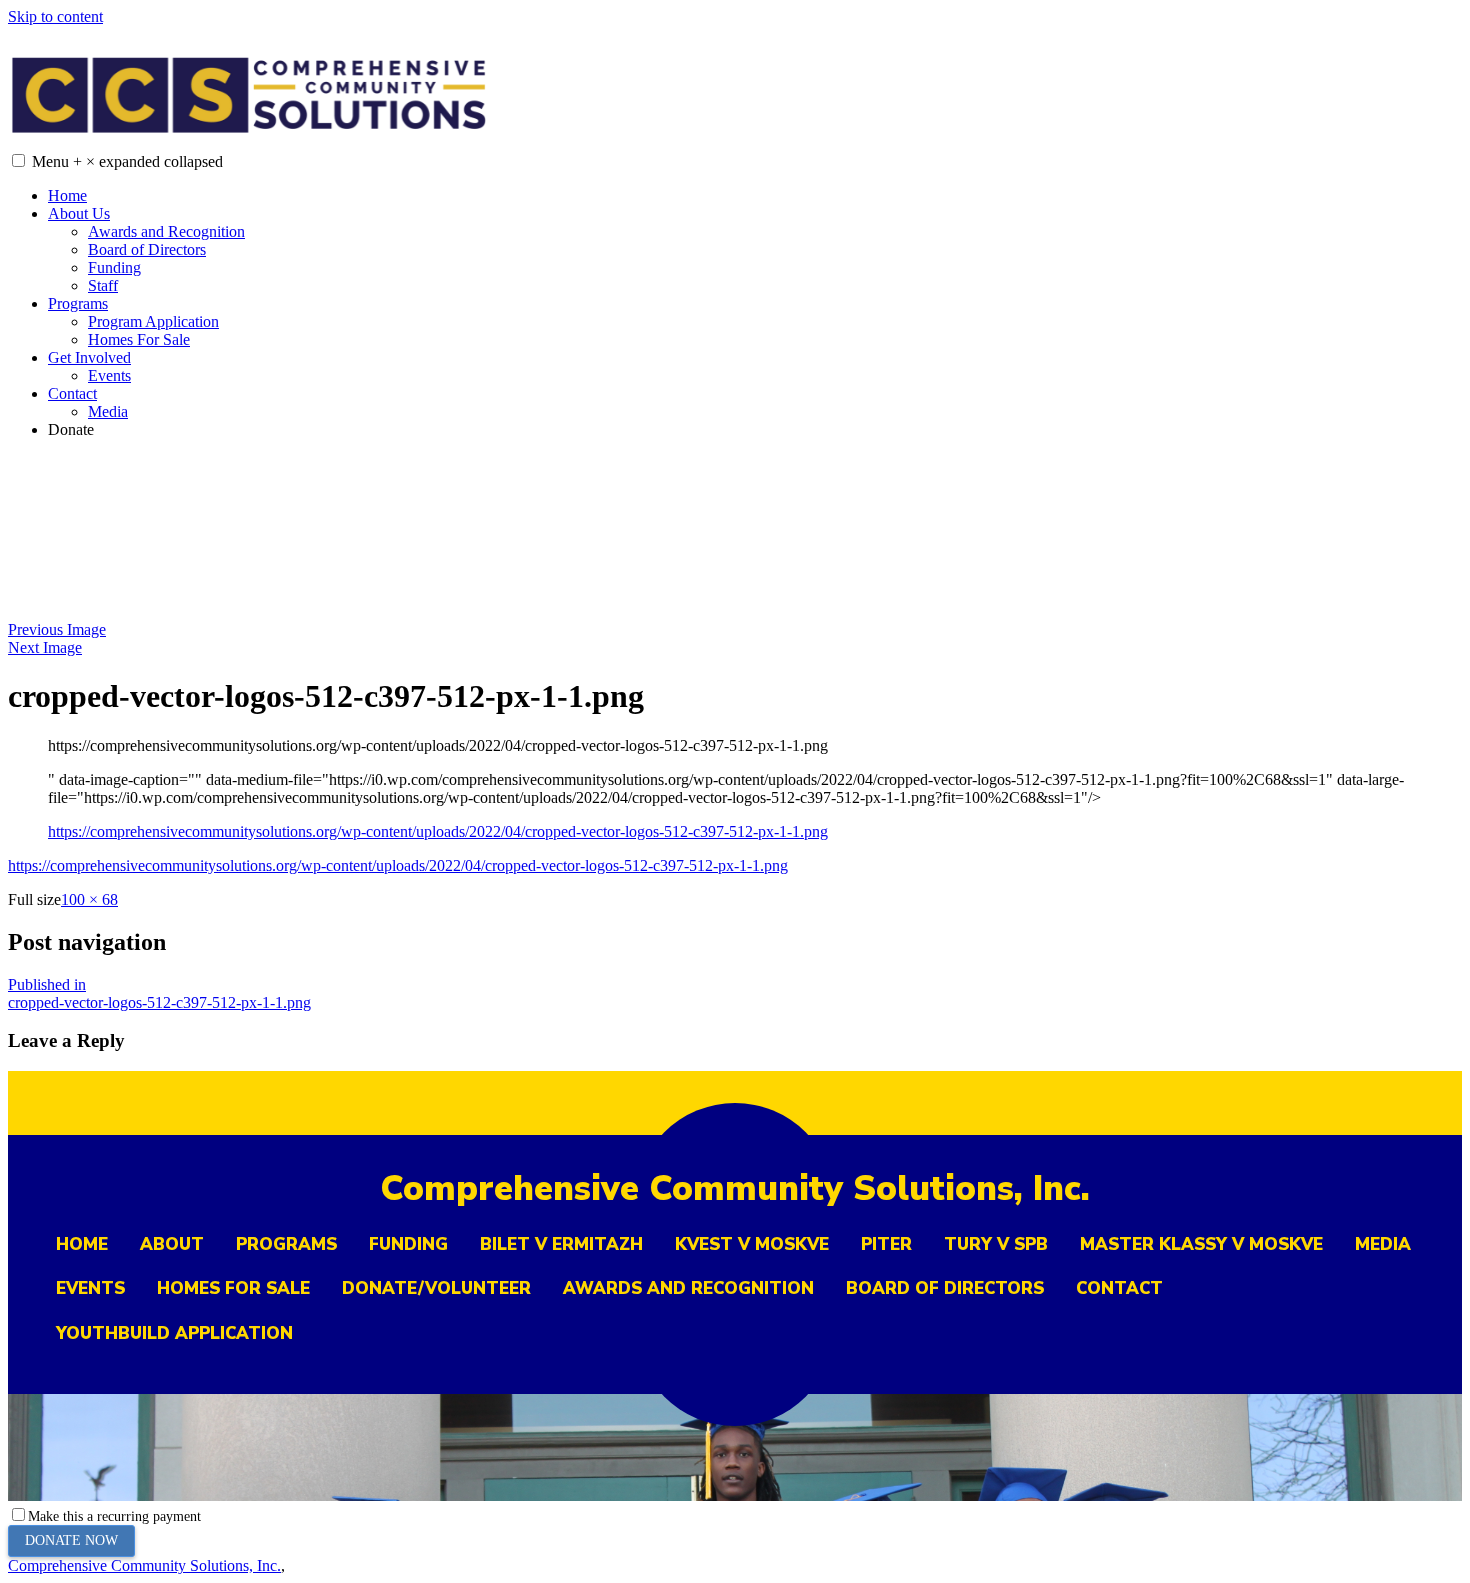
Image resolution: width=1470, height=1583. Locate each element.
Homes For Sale (139, 339)
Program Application (153, 321)
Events (109, 375)
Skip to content (55, 16)
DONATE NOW (71, 1540)
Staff (103, 285)
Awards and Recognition (166, 231)
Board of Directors (147, 249)
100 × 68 (89, 899)
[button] (18, 160)
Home (67, 195)
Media (108, 411)
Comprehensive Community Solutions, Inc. (144, 1565)
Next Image (45, 647)
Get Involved (89, 357)
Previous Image (57, 629)
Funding (114, 267)
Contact (72, 393)
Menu (127, 161)
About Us (79, 213)
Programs (78, 303)
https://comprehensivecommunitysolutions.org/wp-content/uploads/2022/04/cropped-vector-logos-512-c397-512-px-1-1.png (438, 831)
